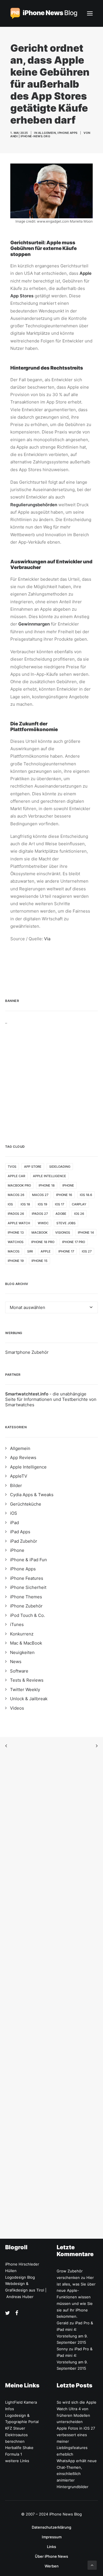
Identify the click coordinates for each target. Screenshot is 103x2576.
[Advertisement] (51, 1076)
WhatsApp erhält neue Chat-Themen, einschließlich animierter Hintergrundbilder (77, 2474)
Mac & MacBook (26, 1643)
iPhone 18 (47, 1185)
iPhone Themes (26, 1597)
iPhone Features (27, 1578)
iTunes (17, 1624)
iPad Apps (20, 1532)
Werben (52, 2566)
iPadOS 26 (16, 1214)
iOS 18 (25, 1204)
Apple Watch (19, 1223)
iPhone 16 (64, 1195)
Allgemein (47, 133)
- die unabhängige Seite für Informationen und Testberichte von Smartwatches (51, 1399)
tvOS (12, 1167)
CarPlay (79, 1204)
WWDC (43, 1223)
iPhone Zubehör (26, 1606)
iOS (10, 1204)
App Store (33, 1167)
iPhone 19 (16, 1261)
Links (51, 2547)
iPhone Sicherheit (28, 1587)
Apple (46, 1251)
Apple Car (16, 1176)
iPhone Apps (68, 133)
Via (47, 939)
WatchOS (16, 1242)
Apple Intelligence (49, 1176)
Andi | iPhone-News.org (30, 136)
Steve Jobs (66, 1223)
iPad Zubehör (24, 1541)
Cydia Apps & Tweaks (32, 1495)
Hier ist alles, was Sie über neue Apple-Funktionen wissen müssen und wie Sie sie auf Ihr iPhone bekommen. (76, 2297)
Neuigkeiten (22, 1652)
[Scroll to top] (92, 2565)
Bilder (16, 1485)
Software (19, 1671)
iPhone (68, 1185)
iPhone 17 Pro (74, 1242)
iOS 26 (79, 1214)
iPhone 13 (16, 1232)
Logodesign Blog (20, 2277)
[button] (90, 13)
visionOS (63, 1232)
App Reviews (23, 1458)
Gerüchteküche (26, 1504)
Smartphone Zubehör (27, 1352)
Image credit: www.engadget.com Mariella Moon (54, 221)
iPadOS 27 (40, 1214)
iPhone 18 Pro (43, 1242)
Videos (17, 1708)
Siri (30, 1251)
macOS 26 (16, 1195)
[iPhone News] (44, 13)
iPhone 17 (66, 1251)
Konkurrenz (22, 1634)
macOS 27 (40, 1195)
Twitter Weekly (25, 1690)
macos (14, 1251)
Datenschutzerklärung (51, 2527)
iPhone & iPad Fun (28, 1560)
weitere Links (17, 2461)
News (16, 1662)
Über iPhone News (51, 2556)
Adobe (61, 1214)
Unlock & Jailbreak (29, 1699)
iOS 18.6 (86, 1195)
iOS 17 (60, 1204)
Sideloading (60, 1167)
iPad (14, 1523)
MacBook (39, 1232)
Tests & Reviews (27, 1680)
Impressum (52, 2537)
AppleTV (19, 1476)
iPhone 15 (39, 1261)
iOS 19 (42, 1204)
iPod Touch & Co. (27, 1615)
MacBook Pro (19, 1185)
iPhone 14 (86, 1232)
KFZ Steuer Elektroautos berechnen (16, 2435)
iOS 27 (87, 1251)
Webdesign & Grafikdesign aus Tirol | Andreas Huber (26, 2290)
